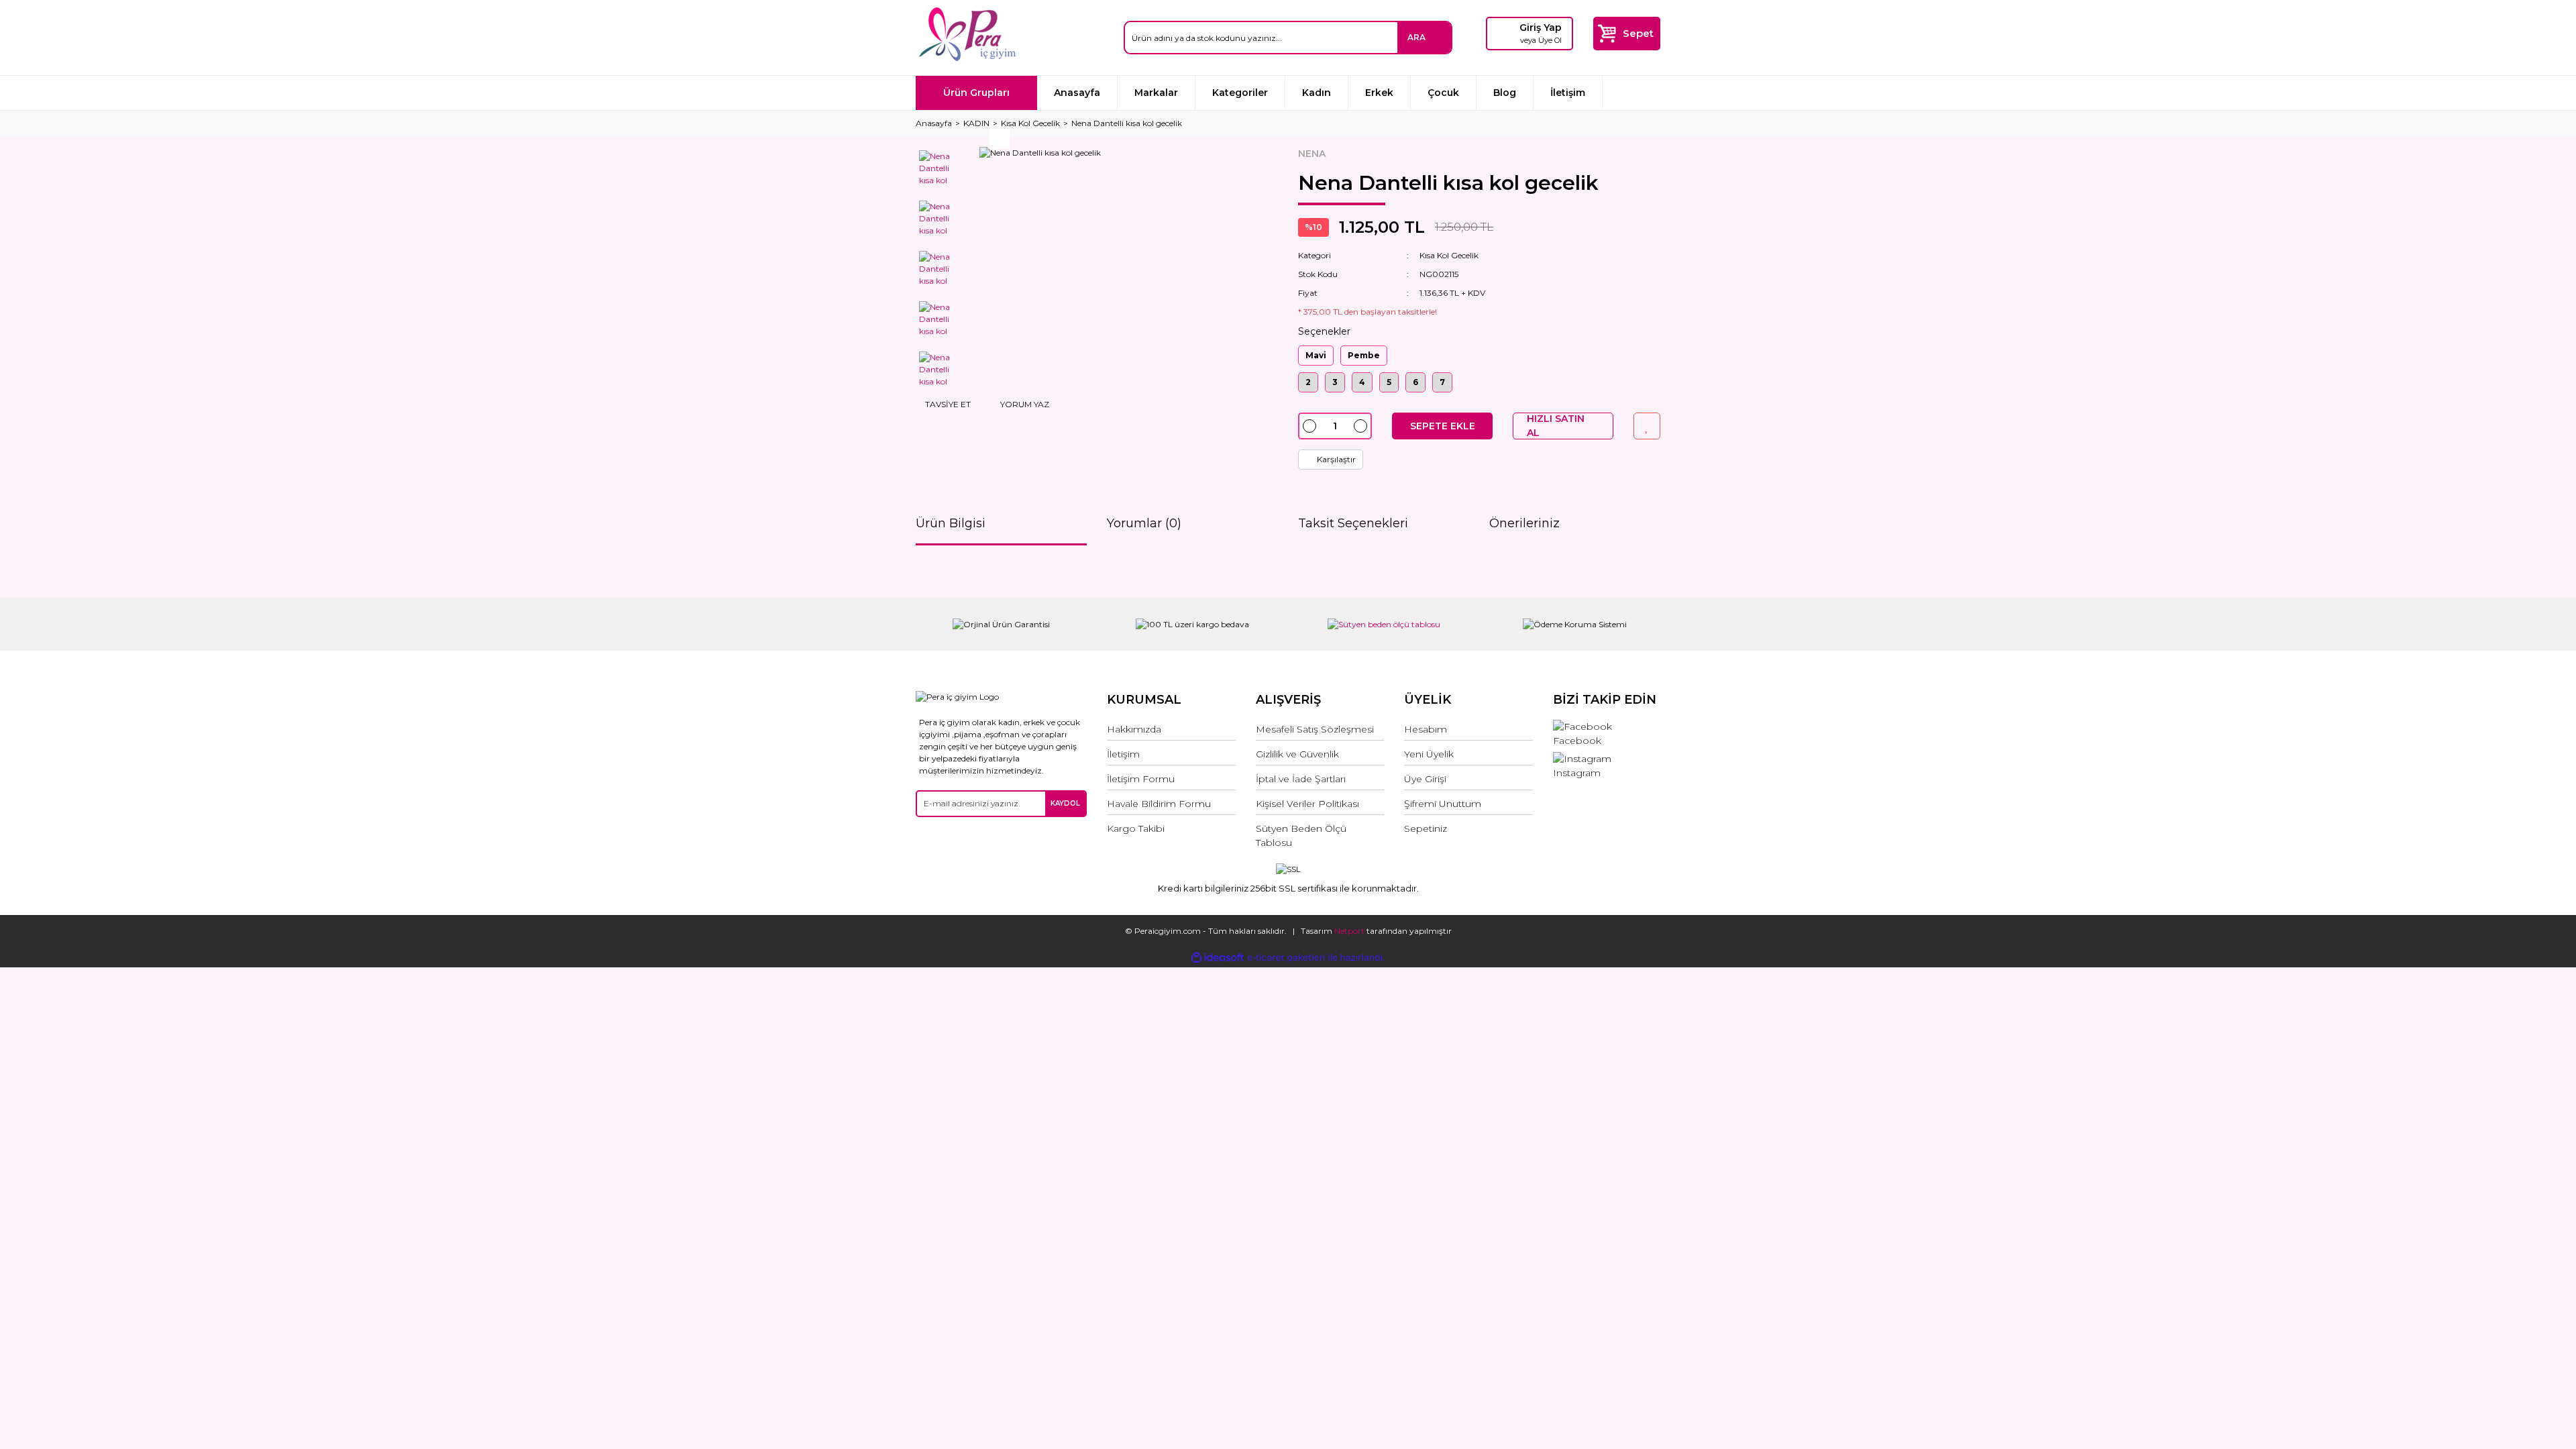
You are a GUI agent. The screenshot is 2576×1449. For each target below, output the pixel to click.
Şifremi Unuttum (1443, 804)
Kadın (1317, 93)
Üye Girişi (1425, 779)
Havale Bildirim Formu (1159, 804)
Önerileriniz (1524, 523)
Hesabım (1426, 729)
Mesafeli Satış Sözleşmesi (1315, 729)
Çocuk (1443, 93)
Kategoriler (1240, 93)
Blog (1505, 93)
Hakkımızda (1134, 729)
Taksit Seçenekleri (1353, 523)
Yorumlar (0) (1144, 523)
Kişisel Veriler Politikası (1307, 804)
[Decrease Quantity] (1309, 426)
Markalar (1156, 93)
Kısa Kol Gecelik (1449, 255)
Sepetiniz (1426, 828)
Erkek (1379, 93)
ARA (1416, 37)
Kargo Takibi (1136, 828)
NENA (1312, 154)
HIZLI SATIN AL (1556, 426)
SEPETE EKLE (1443, 426)
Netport (1349, 931)
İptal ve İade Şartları (1301, 779)
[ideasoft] (1218, 958)
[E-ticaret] (1286, 957)
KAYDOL (1065, 803)
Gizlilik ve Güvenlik (1297, 754)
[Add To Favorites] (1647, 426)
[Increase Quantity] (1360, 426)
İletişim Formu (1141, 779)
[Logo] (967, 34)
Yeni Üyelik (1429, 754)
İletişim (1568, 93)
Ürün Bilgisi (951, 523)
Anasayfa (1077, 93)
